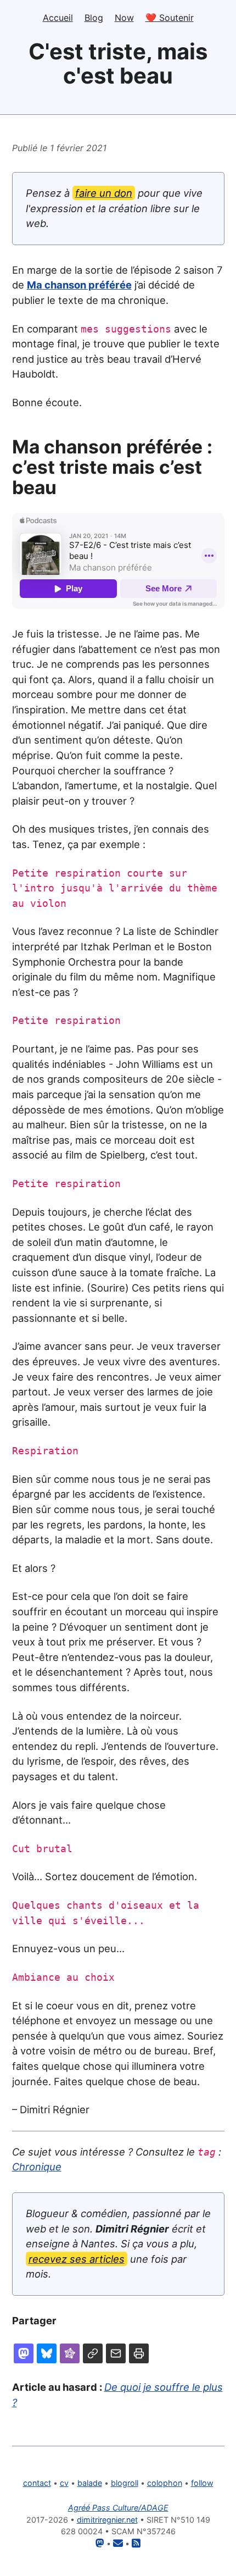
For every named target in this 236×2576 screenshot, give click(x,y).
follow (202, 2483)
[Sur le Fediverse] (70, 2353)
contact (37, 2483)
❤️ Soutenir (170, 18)
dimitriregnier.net (107, 2520)
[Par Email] (116, 2353)
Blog (94, 18)
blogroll (125, 2483)
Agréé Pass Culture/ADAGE (118, 2508)
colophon (165, 2483)
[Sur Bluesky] (47, 2353)
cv (64, 2483)
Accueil (58, 18)
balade (90, 2483)
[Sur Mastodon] (24, 2353)
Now (124, 18)
